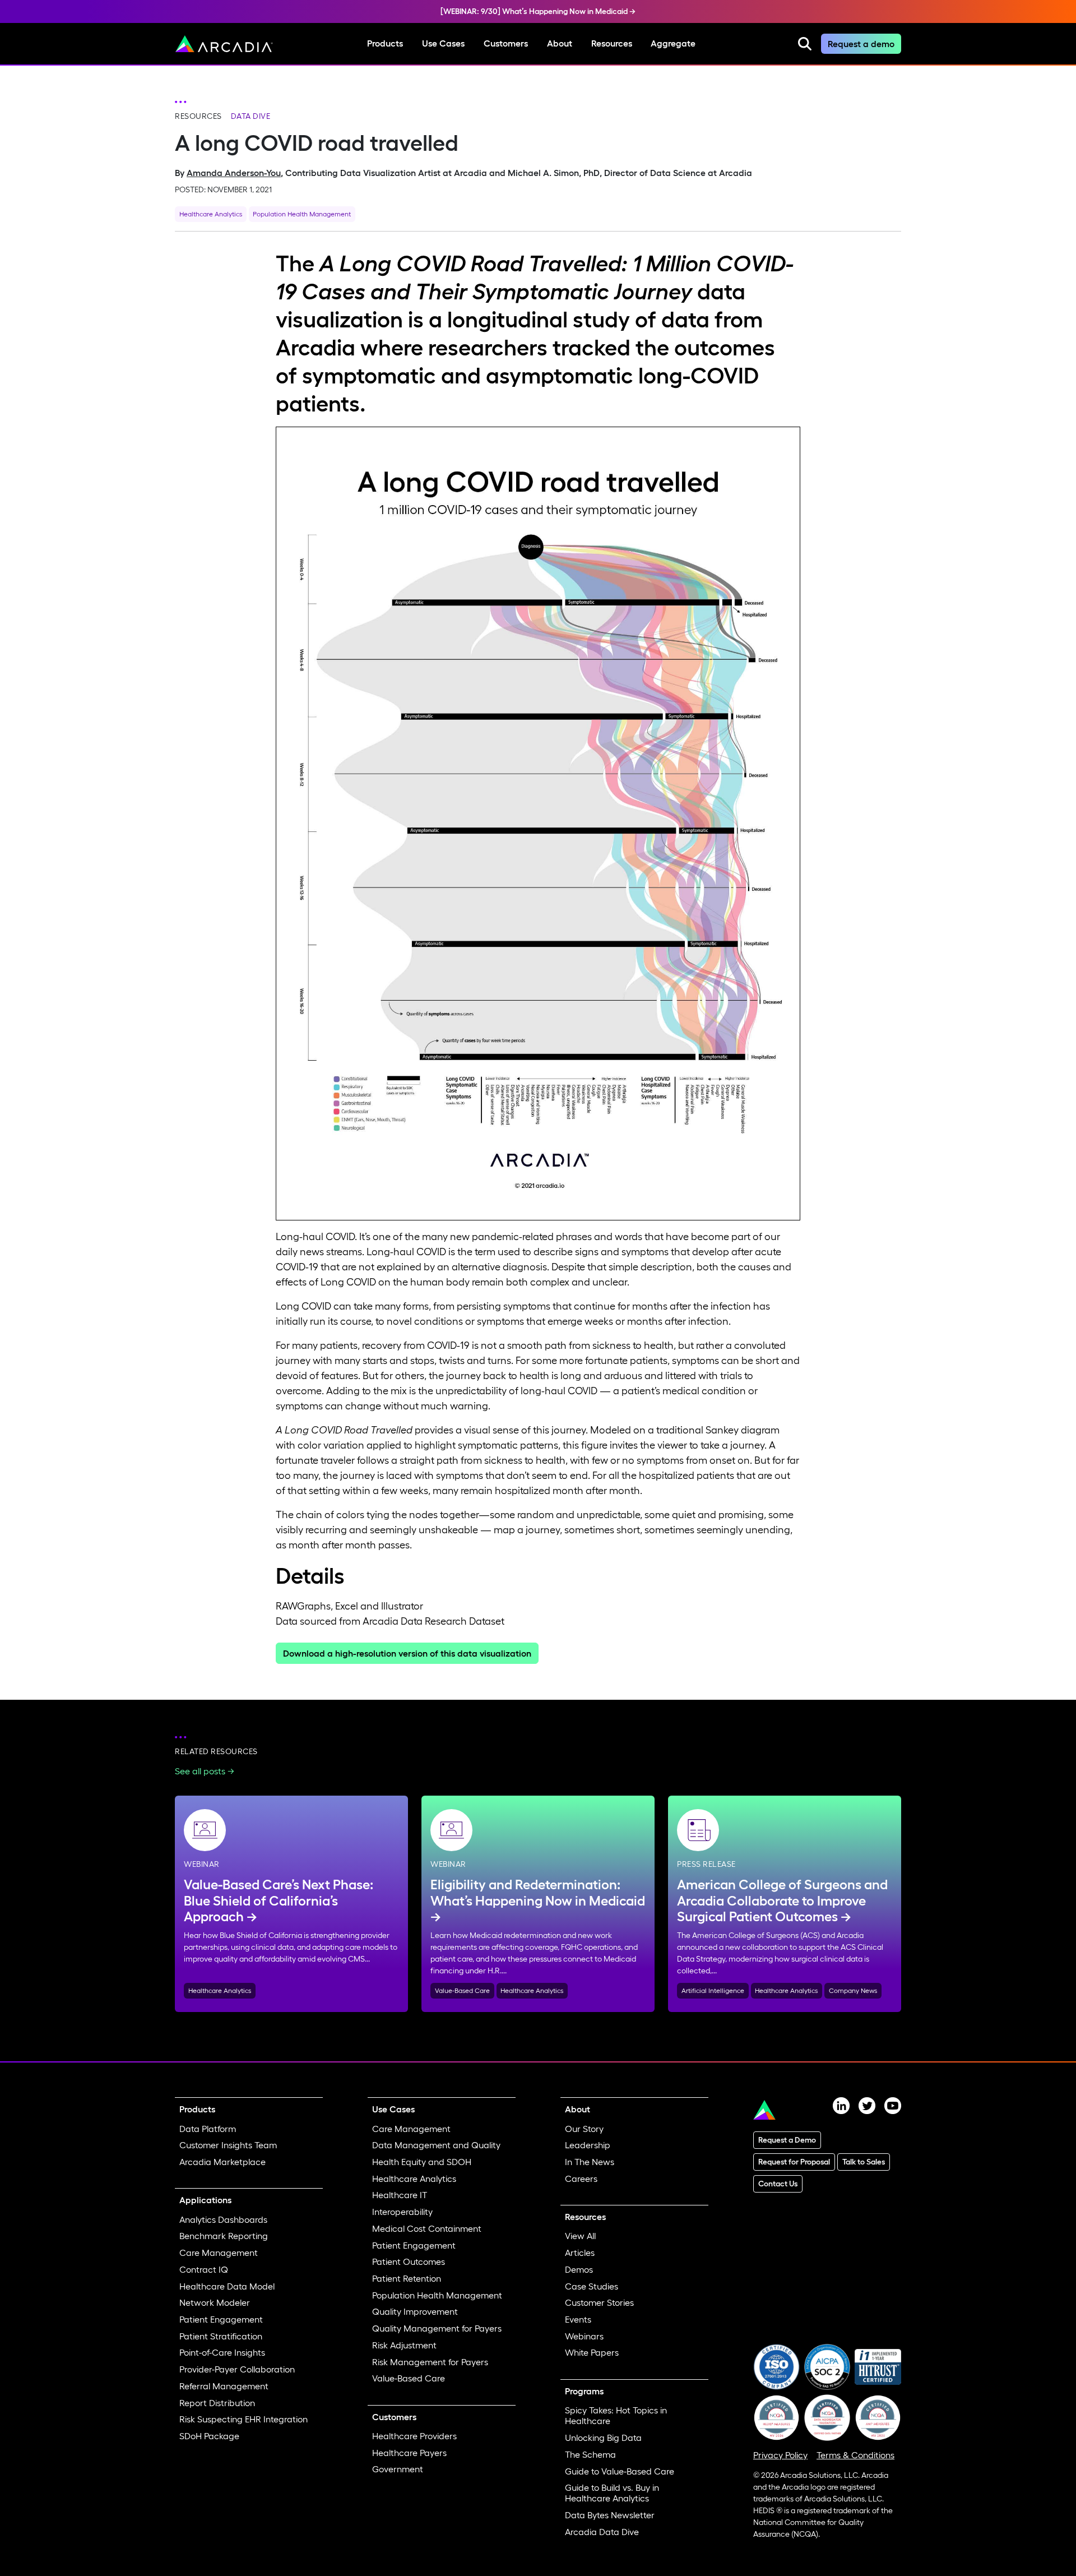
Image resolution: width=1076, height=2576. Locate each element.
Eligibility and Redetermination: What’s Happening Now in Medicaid (538, 1893)
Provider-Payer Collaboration (237, 2369)
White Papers (592, 2352)
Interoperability (402, 2212)
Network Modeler (215, 2302)
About (560, 43)
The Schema (590, 2454)
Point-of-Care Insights (222, 2352)
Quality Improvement (415, 2311)
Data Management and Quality (436, 2145)
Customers (506, 43)
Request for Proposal (794, 2162)
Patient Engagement (221, 2319)
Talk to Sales (864, 2162)
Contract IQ (204, 2269)
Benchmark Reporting (224, 2236)
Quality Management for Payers (437, 2328)
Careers (581, 2179)
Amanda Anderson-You (234, 173)
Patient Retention (407, 2278)
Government (398, 2469)
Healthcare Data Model (227, 2286)
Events (578, 2319)
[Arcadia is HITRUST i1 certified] (878, 2366)
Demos (579, 2269)
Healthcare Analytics (211, 214)
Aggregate (673, 43)
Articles (580, 2253)
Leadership (588, 2145)
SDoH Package (209, 2436)
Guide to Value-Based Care (620, 2471)
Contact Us (778, 2184)
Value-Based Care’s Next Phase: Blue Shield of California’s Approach (279, 1901)
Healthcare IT (400, 2195)
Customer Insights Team (228, 2145)
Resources (612, 43)
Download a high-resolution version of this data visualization (407, 1653)
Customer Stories (599, 2302)
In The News (590, 2162)
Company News (853, 1990)
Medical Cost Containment (427, 2228)
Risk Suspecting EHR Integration (244, 2419)
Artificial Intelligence (713, 1990)
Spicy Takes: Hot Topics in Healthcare (616, 2415)
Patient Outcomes (409, 2261)
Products (385, 43)
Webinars (584, 2336)
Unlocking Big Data (603, 2438)
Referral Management (224, 2386)
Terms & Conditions (855, 2455)
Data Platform (208, 2129)
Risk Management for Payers (430, 2362)
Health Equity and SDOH (422, 2162)
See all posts (200, 1771)
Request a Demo (787, 2140)
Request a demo (861, 44)
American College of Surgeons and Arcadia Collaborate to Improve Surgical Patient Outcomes (782, 1901)
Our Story (584, 2129)
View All (580, 2236)
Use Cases (443, 43)
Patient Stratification (221, 2336)
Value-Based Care (462, 1990)
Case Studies (592, 2286)
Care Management (219, 2253)
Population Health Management (302, 214)
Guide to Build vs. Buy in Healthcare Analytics (612, 2493)
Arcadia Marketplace (222, 2162)
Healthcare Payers (409, 2453)
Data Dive (251, 116)
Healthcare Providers (414, 2436)
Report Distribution (217, 2403)
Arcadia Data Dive (602, 2532)
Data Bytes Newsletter (610, 2515)
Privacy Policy (780, 2455)
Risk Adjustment (404, 2345)
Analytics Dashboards (223, 2219)
